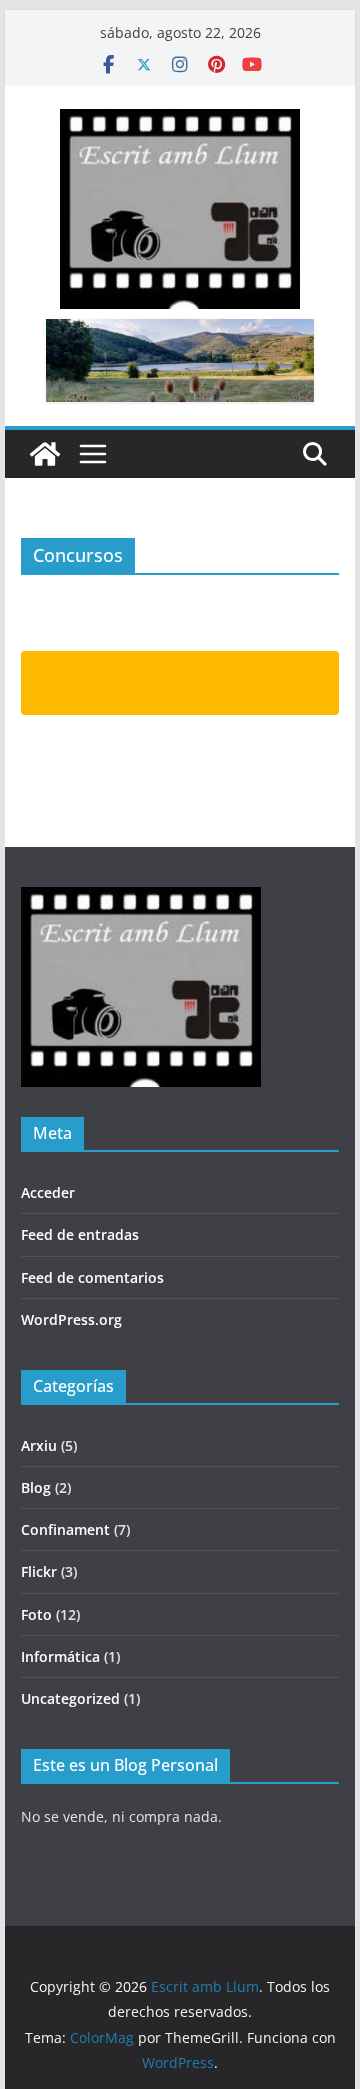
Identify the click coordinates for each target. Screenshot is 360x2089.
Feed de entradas (80, 1234)
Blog (36, 1487)
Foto (36, 1614)
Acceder (48, 1192)
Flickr (39, 1571)
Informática (60, 1656)
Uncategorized (70, 1698)
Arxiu (39, 1445)
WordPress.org (71, 1319)
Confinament (65, 1529)
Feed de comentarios (92, 1277)
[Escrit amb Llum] (45, 454)
